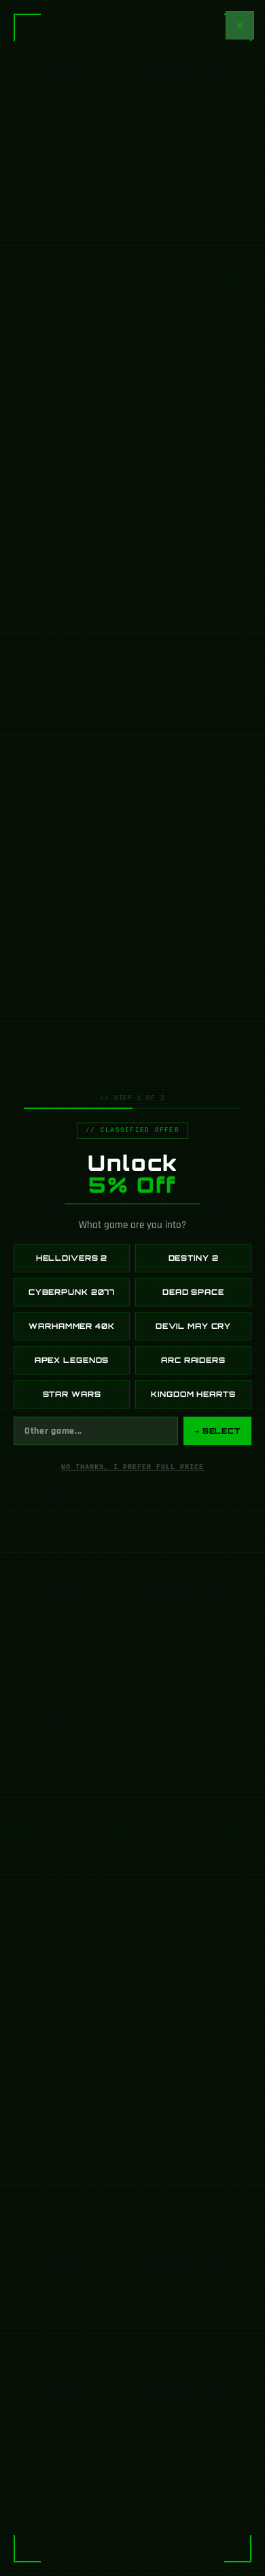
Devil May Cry (193, 1326)
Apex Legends (72, 1360)
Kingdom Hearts (193, 1394)
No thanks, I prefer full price (132, 1467)
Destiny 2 (194, 1258)
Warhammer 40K (71, 1326)
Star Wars (72, 1394)
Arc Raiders (193, 1360)
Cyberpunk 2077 (72, 1292)
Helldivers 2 (72, 1258)
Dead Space (193, 1292)
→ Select (217, 1431)
